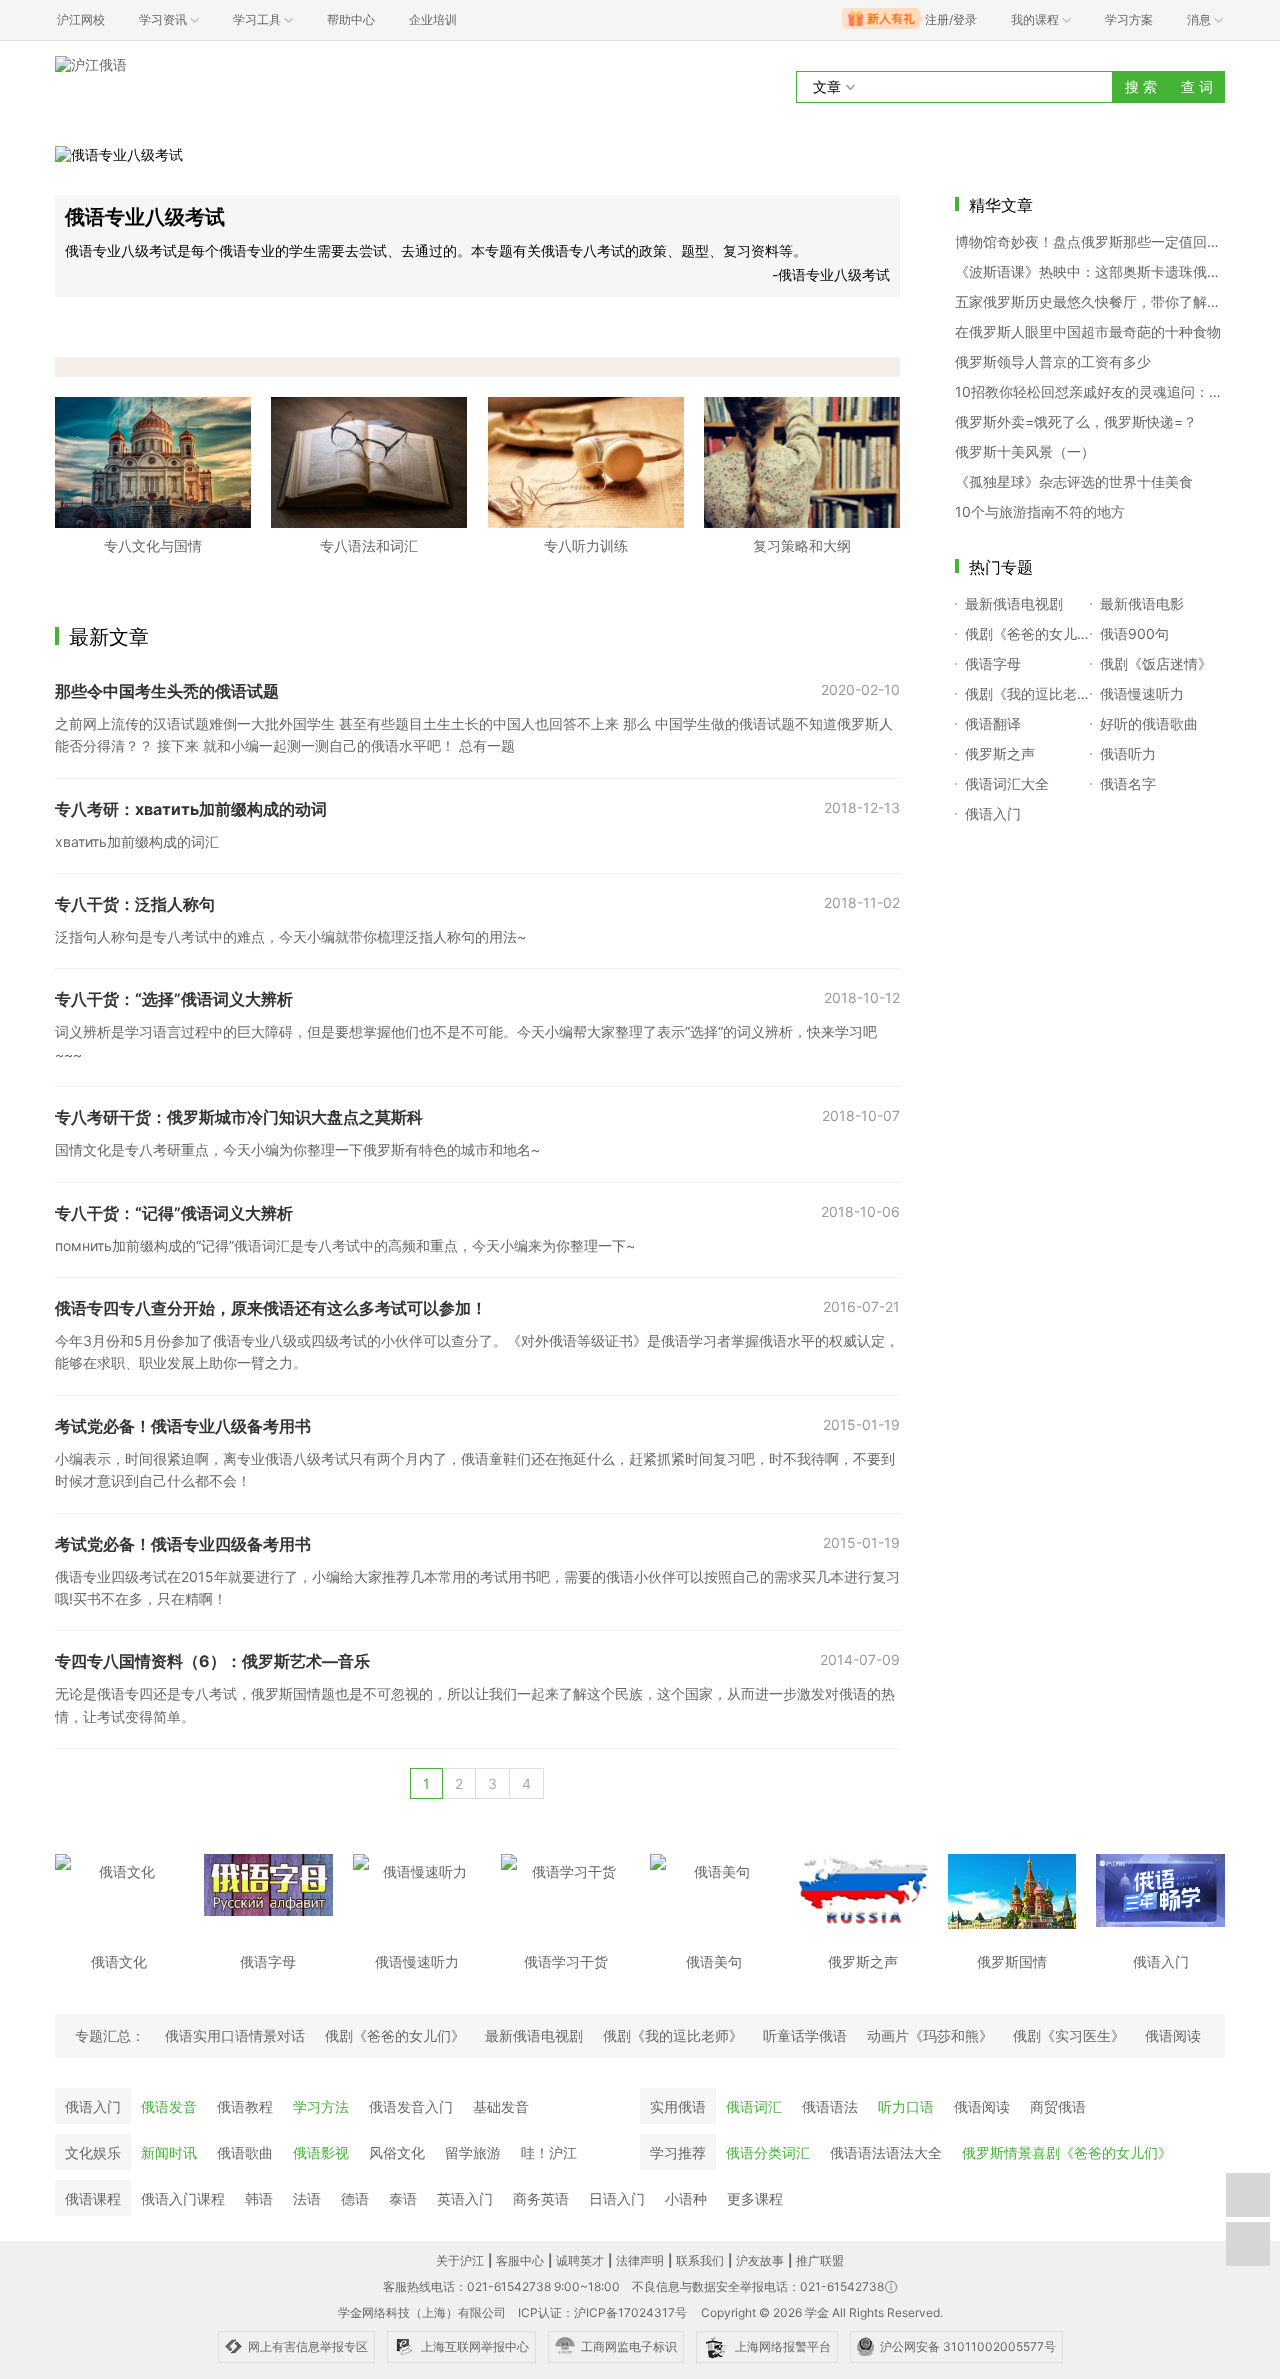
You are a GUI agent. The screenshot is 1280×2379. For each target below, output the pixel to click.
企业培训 (433, 19)
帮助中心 (351, 19)
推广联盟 (820, 2260)
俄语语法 (830, 2106)
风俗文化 (397, 2152)
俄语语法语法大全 (886, 2152)
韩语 (259, 2198)
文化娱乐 (93, 2152)
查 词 (1197, 86)
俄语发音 (169, 2106)
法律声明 (640, 2260)
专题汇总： (110, 2035)
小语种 (686, 2198)
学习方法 (321, 2106)
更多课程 (755, 2198)
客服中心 (520, 2260)
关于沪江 (460, 2260)
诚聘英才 (580, 2260)
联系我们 (700, 2260)
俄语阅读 (982, 2106)
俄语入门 (93, 2106)
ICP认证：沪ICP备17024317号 (602, 2312)
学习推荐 (678, 2152)
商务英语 (541, 2198)
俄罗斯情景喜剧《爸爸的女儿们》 (1067, 2152)
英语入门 (465, 2198)
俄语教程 (245, 2106)
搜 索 (1141, 86)
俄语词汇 (754, 2106)
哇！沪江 (549, 2152)
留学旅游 (473, 2152)
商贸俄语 (1058, 2106)
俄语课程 (93, 2198)
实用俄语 (678, 2106)
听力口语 (906, 2106)
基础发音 (501, 2106)
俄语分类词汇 (768, 2152)
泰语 (403, 2198)
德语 (355, 2198)
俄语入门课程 (183, 2198)
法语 (307, 2198)
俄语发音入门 (411, 2106)
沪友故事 (760, 2260)
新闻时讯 (169, 2152)
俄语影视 (321, 2152)
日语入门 (617, 2198)
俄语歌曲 (245, 2152)
